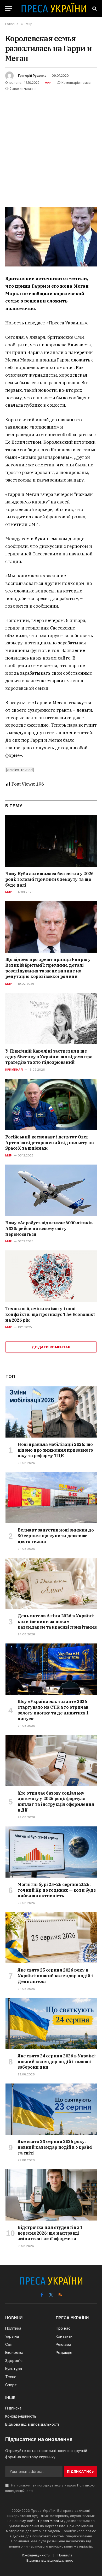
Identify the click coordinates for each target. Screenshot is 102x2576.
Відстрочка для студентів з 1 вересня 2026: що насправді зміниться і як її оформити (50, 2233)
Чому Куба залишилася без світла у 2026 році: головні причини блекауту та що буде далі (49, 879)
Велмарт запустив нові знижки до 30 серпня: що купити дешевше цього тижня (56, 1536)
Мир (48, 83)
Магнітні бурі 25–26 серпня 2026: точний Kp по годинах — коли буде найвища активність (57, 1890)
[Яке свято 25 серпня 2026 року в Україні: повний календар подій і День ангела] (51, 1938)
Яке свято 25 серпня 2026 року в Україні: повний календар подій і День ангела (55, 1976)
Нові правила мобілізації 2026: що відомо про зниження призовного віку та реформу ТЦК (55, 1450)
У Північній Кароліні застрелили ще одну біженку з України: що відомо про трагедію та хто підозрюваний (49, 1057)
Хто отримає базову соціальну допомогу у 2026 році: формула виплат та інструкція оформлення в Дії (56, 1802)
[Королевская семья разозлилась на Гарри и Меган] (51, 237)
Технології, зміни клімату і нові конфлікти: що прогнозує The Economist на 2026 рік (50, 1314)
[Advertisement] (51, 145)
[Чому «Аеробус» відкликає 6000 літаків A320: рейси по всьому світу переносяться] (51, 1190)
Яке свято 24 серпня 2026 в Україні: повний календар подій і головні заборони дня (57, 2062)
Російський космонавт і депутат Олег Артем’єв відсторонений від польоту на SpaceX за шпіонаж (49, 1143)
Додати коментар (51, 1347)
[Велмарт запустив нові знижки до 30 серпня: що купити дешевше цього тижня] (51, 1498)
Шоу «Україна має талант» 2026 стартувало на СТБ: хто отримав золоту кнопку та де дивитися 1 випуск (53, 1710)
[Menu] (9, 8)
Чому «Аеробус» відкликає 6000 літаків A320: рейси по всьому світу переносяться (49, 1228)
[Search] (94, 8)
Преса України (50, 2521)
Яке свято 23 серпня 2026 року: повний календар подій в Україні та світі (55, 2147)
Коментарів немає (76, 83)
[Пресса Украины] (54, 8)
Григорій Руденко (32, 76)
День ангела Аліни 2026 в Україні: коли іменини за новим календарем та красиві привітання (57, 1622)
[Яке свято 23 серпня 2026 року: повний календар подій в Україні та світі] (51, 2109)
